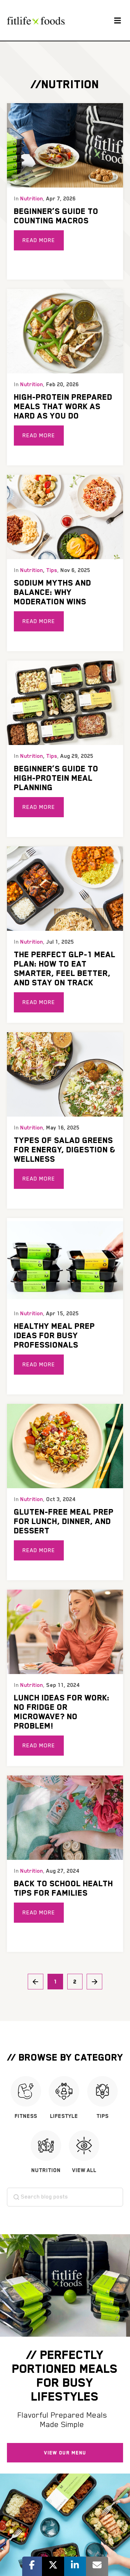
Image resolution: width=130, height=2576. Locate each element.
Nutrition (32, 199)
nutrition (46, 2170)
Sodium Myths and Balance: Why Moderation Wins (53, 592)
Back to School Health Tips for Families (63, 1888)
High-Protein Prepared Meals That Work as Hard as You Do (63, 406)
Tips (52, 570)
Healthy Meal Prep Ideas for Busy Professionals (54, 1335)
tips (102, 2116)
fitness (26, 2116)
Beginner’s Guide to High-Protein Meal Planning (56, 778)
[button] (117, 20)
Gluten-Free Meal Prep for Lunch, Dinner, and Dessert (64, 1521)
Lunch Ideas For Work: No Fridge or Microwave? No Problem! (62, 1712)
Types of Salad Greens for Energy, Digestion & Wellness (65, 1149)
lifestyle (64, 2116)
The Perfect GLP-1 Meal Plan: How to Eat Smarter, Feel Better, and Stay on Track (65, 968)
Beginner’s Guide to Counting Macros (56, 216)
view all (84, 2170)
